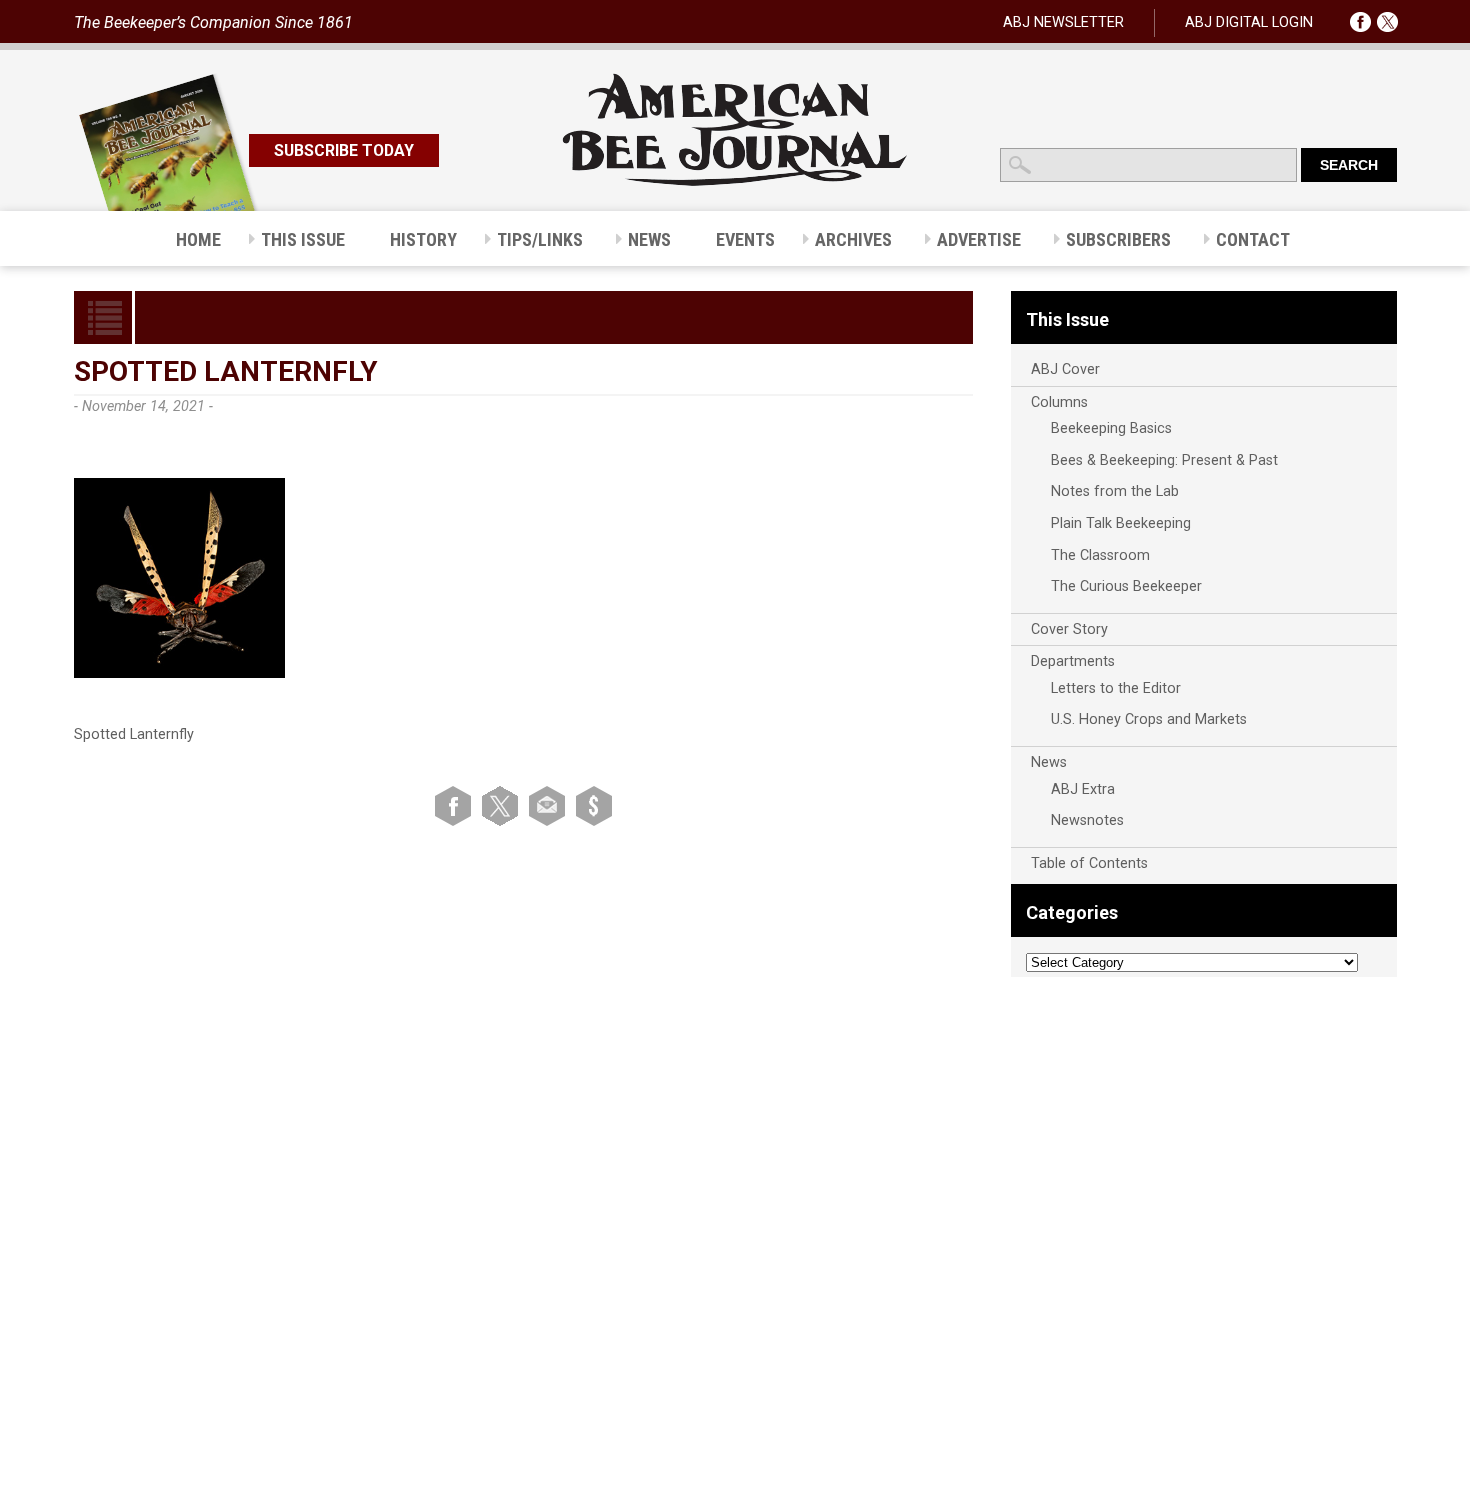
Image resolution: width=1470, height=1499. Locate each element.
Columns (1059, 402)
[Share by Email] (550, 805)
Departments (1073, 661)
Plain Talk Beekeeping (1121, 523)
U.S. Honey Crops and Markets (1149, 719)
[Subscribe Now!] (594, 805)
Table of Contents (1089, 863)
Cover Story (1069, 629)
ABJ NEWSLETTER (1063, 22)
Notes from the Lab (1115, 491)
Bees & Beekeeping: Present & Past (1164, 460)
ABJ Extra (1083, 789)
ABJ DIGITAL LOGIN (1249, 22)
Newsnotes (1087, 820)
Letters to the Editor (1116, 688)
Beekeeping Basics (1111, 428)
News (1049, 762)
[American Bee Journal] (735, 182)
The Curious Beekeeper (1126, 586)
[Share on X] (503, 805)
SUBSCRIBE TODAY (344, 150)
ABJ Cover (1065, 369)
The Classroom (1100, 555)
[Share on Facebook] (456, 805)
